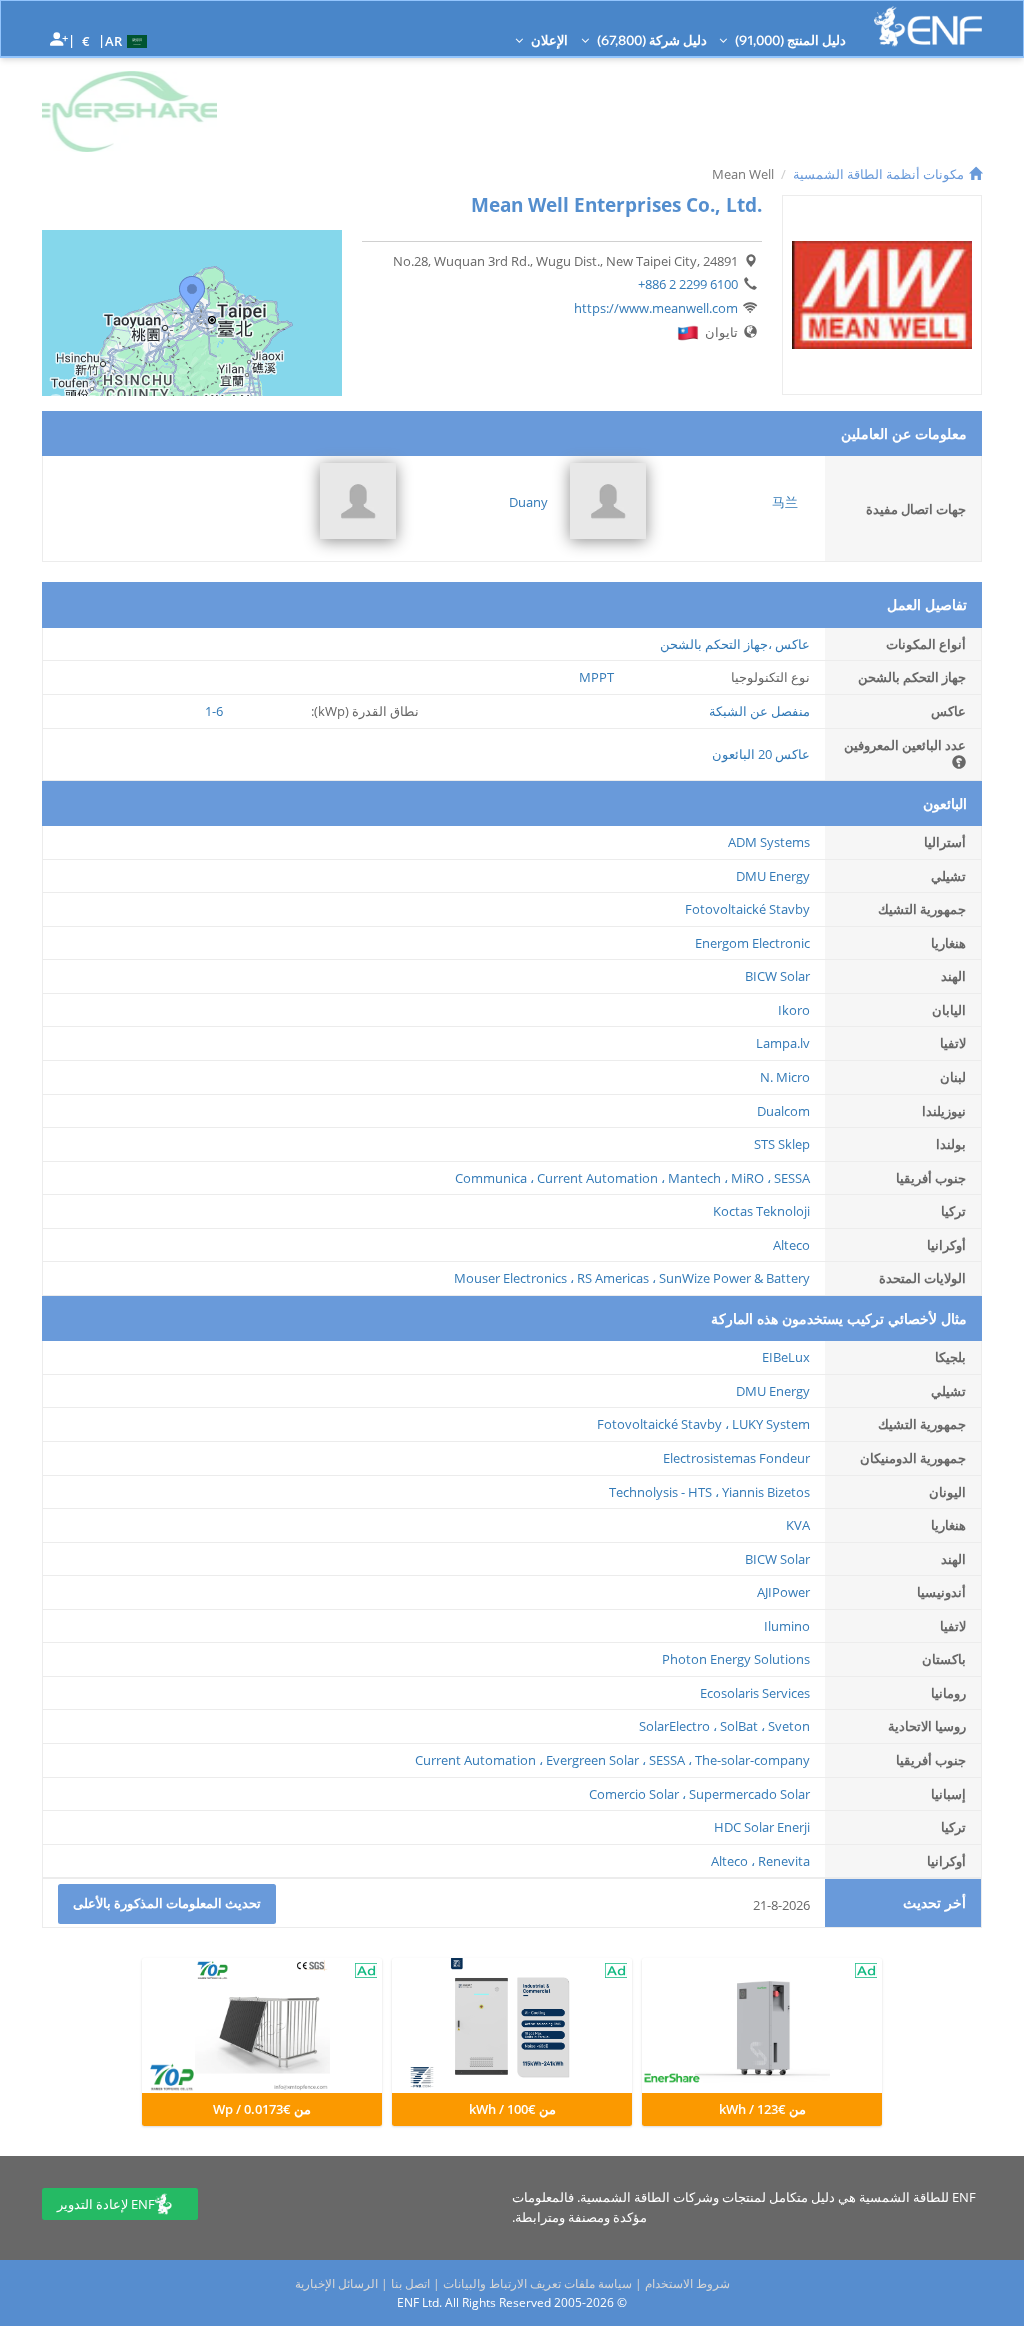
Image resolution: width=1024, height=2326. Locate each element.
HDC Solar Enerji (762, 1827)
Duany (528, 502)
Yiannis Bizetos (766, 1492)
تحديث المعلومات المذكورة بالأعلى (167, 1903)
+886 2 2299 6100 (688, 284)
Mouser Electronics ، (514, 1278)
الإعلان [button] (548, 40)
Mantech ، (698, 1178)
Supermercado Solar (749, 1794)
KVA (798, 1525)
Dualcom (783, 1111)
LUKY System (771, 1424)
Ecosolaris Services (755, 1693)
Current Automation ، (601, 1178)
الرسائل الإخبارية (336, 2283)
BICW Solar (777, 976)
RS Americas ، (616, 1278)
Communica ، (494, 1178)
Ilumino (787, 1626)
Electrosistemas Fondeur (736, 1458)
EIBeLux (786, 1357)
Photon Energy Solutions (736, 1659)
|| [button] (86, 40)
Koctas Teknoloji (761, 1211)
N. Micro (785, 1077)
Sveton (789, 1726)
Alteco (791, 1245)
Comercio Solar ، (637, 1794)
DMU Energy (773, 876)
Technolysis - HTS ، (664, 1492)
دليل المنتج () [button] (789, 40)
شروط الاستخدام (687, 2283)
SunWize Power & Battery (734, 1278)
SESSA (792, 1178)
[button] (128, 40)
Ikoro (794, 1010)
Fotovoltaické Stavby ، (663, 1424)
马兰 (785, 502)
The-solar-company (752, 1760)
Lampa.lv (783, 1043)
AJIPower (783, 1592)
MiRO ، (751, 1178)
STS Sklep (782, 1144)
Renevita (784, 1861)
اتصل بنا (410, 2283)
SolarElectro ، (678, 1726)
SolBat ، (742, 1726)
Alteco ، (733, 1861)
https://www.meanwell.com (656, 308)
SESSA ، (670, 1760)
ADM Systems (769, 842)
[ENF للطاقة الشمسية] (928, 26)
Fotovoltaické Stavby (747, 909)
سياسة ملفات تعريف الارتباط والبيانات (537, 2283)
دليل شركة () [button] (650, 40)
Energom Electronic (752, 943)
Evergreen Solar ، (596, 1760)
